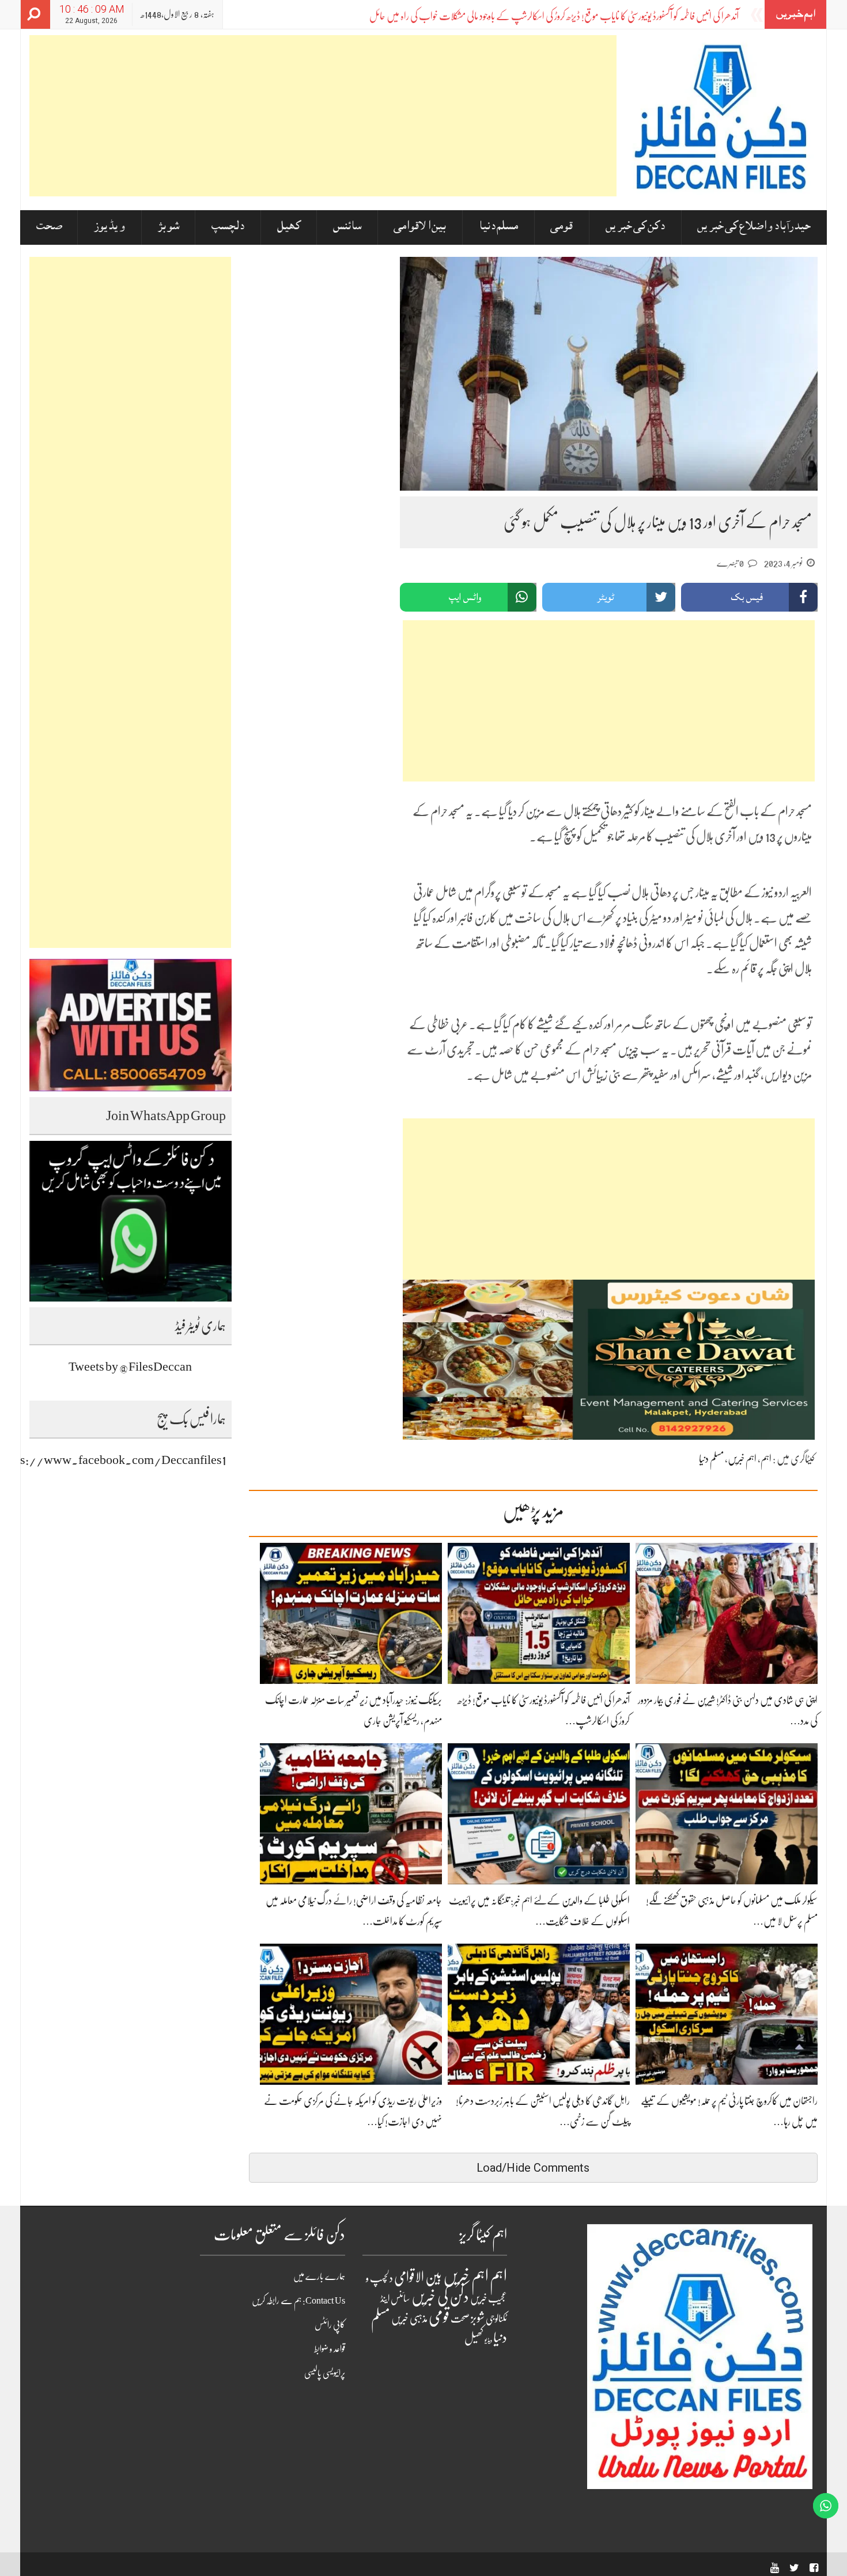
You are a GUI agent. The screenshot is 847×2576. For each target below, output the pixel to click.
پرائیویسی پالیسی (325, 2373)
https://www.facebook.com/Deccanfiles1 (113, 1460)
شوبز (169, 227)
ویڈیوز (109, 227)
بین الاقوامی (420, 227)
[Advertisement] (323, 116)
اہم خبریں (742, 1459)
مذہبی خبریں (409, 2319)
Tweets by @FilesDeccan (130, 1366)
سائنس (347, 227)
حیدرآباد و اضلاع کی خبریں (754, 227)
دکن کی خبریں (635, 227)
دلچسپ (228, 227)
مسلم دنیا (498, 227)
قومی (561, 227)
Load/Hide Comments (533, 2168)
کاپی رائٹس (330, 2325)
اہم (766, 1459)
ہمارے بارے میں (319, 2277)
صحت (49, 227)
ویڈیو (488, 2340)
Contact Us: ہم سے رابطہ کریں (298, 2301)
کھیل (289, 227)
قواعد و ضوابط (330, 2349)
